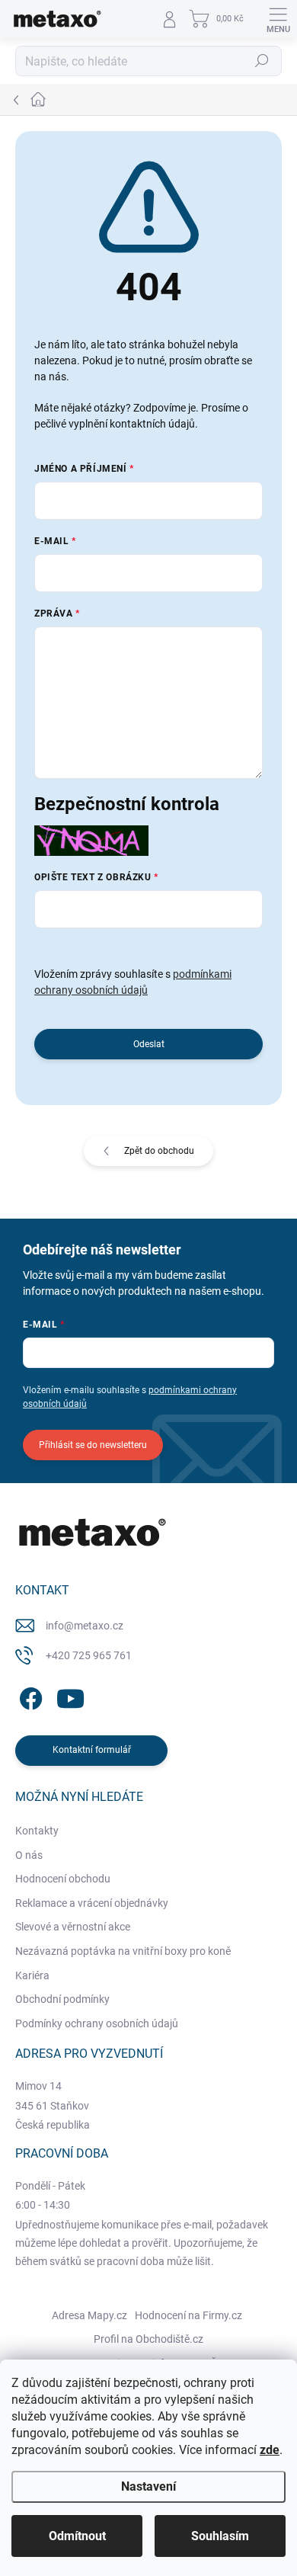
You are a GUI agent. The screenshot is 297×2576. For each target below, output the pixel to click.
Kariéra (32, 1975)
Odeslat (149, 1044)
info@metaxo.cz (85, 1626)
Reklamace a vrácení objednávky (92, 1903)
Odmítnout (77, 2536)
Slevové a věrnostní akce (73, 1927)
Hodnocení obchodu (63, 1879)
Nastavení (148, 2486)
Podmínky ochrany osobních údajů (97, 2023)
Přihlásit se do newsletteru (93, 1445)
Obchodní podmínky (62, 1999)
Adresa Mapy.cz (89, 2315)
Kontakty (37, 1831)
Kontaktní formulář (92, 1750)
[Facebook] (29, 1696)
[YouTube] (70, 1696)
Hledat (262, 61)
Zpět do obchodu (159, 1151)
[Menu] (278, 19)
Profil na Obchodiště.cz (148, 2339)
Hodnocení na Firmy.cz (188, 2315)
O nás (29, 1855)
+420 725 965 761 (89, 1655)
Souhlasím (220, 2536)
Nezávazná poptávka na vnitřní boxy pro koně (123, 1951)
